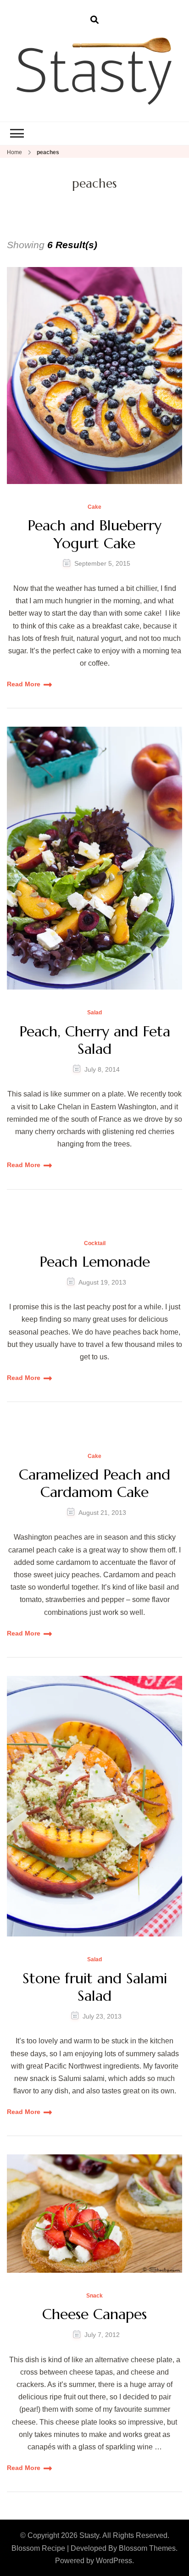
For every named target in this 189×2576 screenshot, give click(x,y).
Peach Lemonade (95, 1262)
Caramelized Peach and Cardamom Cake (94, 1483)
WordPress (114, 2561)
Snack (94, 2296)
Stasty (89, 2535)
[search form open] (94, 20)
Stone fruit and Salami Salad (95, 1987)
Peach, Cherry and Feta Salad (95, 1040)
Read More (24, 684)
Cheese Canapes (94, 2314)
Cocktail (95, 1243)
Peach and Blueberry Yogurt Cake (94, 534)
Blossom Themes (147, 2548)
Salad (94, 1013)
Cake (94, 507)
